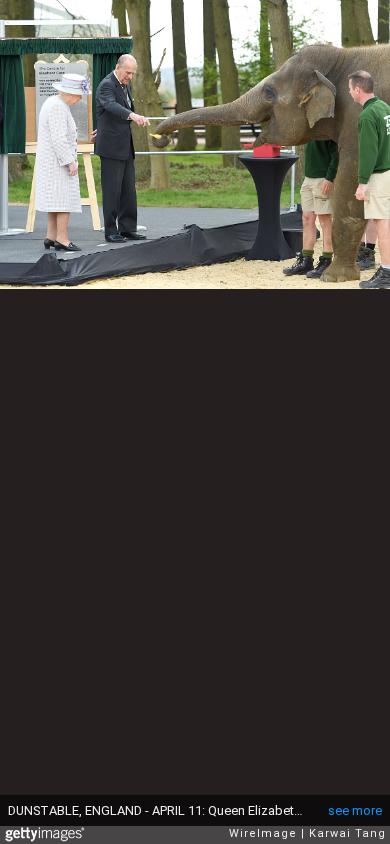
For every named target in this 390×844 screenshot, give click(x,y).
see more (355, 810)
